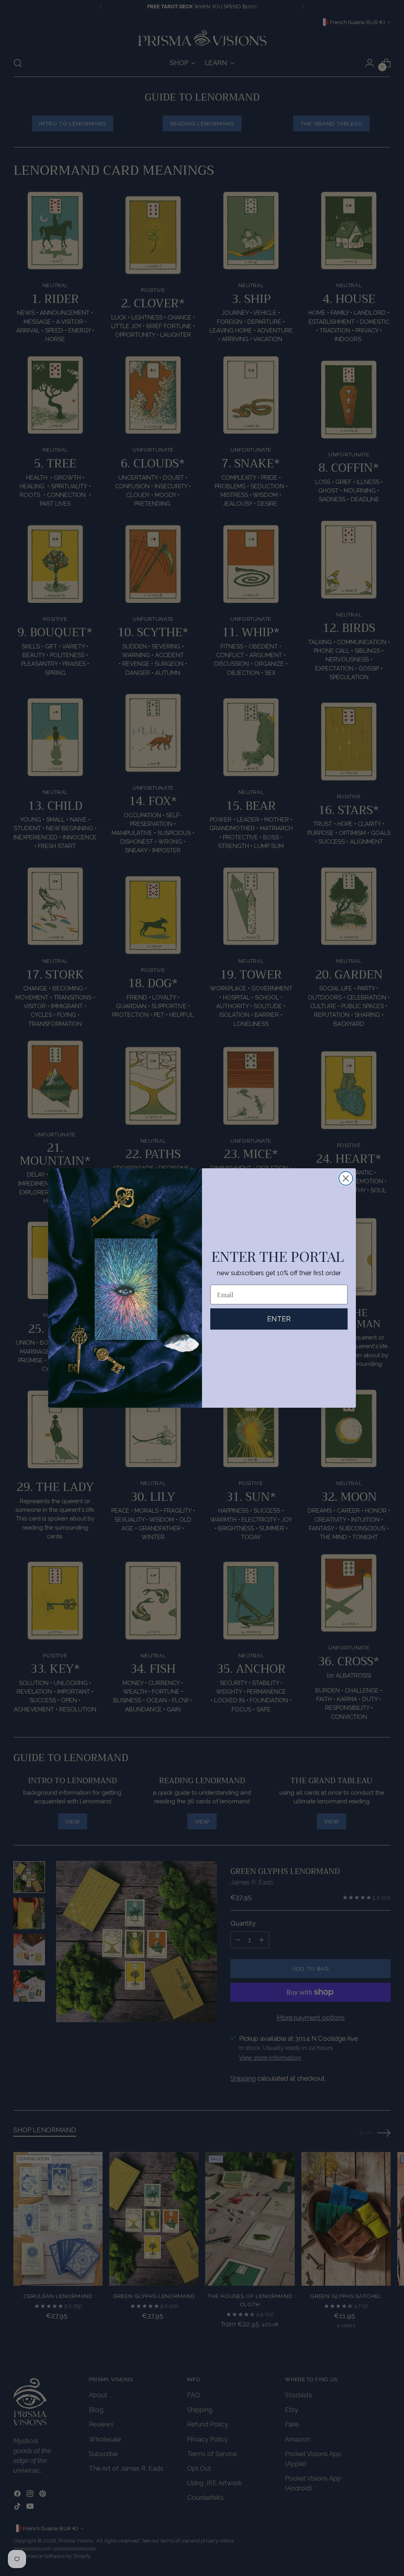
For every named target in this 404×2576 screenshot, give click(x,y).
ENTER (279, 1319)
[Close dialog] (346, 1178)
